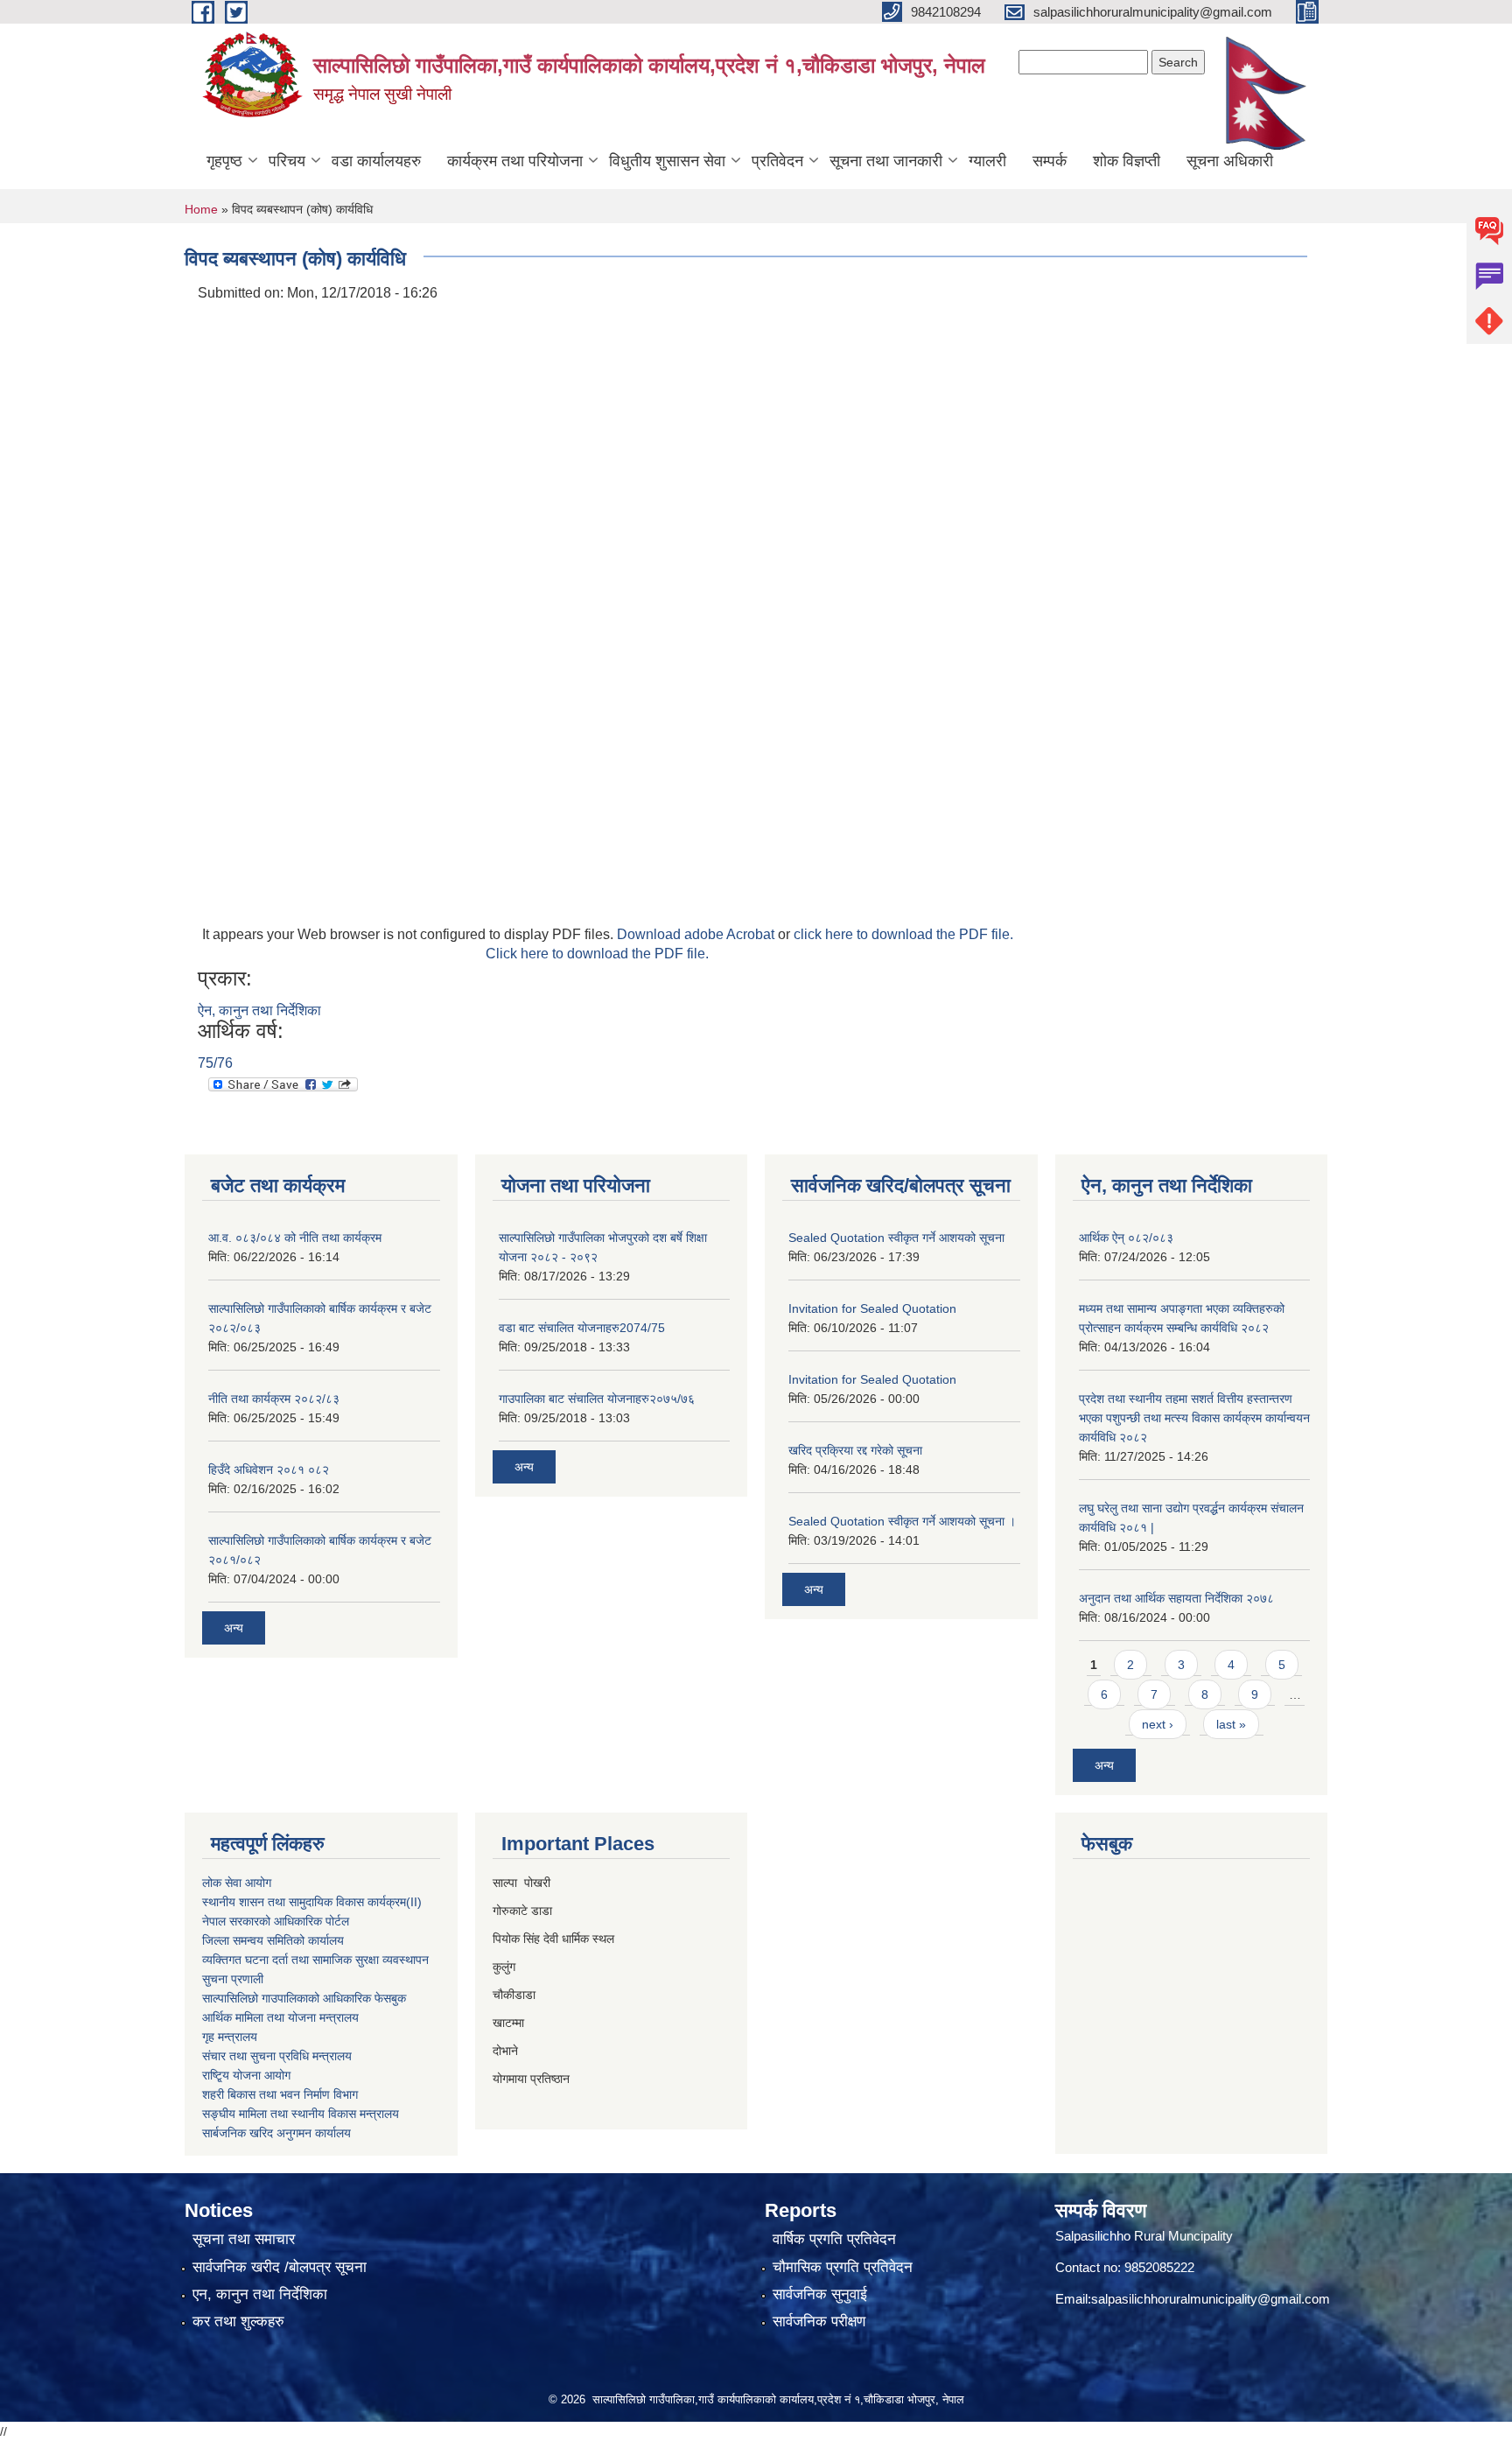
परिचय (287, 161)
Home (201, 209)
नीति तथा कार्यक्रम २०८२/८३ (274, 1399)
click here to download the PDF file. (903, 934)
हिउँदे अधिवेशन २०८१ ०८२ (269, 1470)
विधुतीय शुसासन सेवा (667, 161)
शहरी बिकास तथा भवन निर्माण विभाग (280, 2094)
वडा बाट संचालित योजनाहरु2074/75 (582, 1328)
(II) (414, 1902)
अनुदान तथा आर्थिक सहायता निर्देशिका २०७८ (1176, 1598)
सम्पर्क (1050, 161)
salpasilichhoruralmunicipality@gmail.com (1211, 2299)
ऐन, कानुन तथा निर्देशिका (259, 1010)
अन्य (234, 1628)
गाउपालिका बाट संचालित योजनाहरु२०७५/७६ (597, 1399)
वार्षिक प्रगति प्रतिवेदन (834, 2239)
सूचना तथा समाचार (244, 2239)
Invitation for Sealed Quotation (872, 1308)
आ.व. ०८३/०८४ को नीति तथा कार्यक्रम (295, 1238)
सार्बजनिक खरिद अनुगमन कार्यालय (276, 2133)
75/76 (215, 1063)
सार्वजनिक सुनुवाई (820, 2294)
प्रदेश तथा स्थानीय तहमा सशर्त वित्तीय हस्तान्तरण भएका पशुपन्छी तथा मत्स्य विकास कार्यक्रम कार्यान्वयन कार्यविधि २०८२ (1194, 1418)
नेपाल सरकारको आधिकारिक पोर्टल (276, 1921)
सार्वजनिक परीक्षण (819, 2322)
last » (1231, 1724)
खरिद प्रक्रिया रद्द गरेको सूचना (855, 1450)
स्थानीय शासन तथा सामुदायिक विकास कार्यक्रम (304, 1902)
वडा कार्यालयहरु (376, 161)
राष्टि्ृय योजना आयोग (246, 2075)
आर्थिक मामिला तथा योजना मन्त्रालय (280, 2017)
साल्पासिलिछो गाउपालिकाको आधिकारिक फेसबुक (304, 1998)
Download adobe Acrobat (697, 934)
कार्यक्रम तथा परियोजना (515, 161)
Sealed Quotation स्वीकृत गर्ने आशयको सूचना (896, 1238)
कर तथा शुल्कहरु (238, 2322)
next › (1158, 1724)
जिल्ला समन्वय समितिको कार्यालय (273, 1940)
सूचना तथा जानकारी (886, 161)
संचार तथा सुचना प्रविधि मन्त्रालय (277, 2056)
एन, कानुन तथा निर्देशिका (260, 2294)
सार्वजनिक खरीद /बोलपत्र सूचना (280, 2267)
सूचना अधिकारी (1230, 161)
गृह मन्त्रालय (230, 2037)
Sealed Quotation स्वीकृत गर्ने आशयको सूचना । (902, 1521)
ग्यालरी (987, 161)
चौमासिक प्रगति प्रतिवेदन (843, 2267)
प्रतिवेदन (777, 161)
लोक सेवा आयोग (237, 1883)
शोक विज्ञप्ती (1127, 161)
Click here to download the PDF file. (597, 954)
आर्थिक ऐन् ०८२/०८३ (1126, 1238)
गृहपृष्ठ (224, 161)
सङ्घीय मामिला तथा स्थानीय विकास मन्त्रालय (301, 2114)
